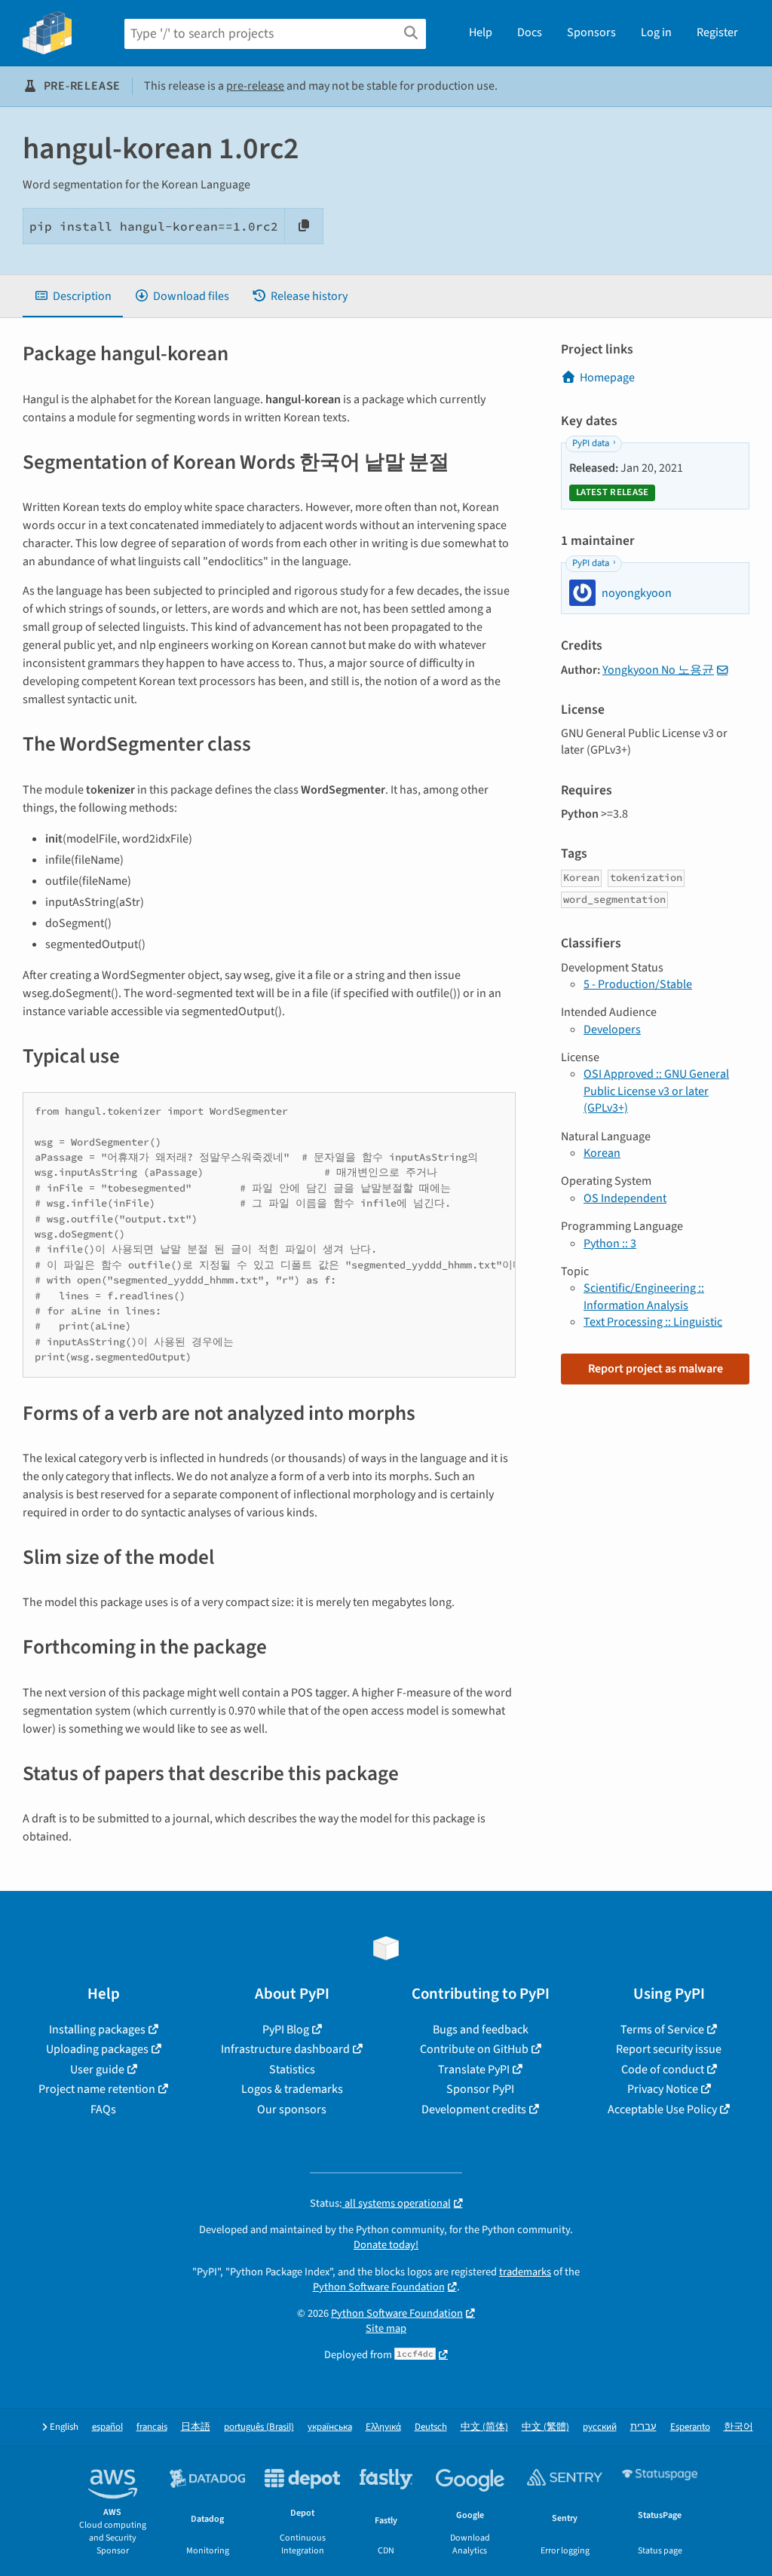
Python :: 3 (610, 1244)
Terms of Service (662, 2030)
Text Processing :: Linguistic (653, 1322)
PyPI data (591, 443)
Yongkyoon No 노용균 (658, 670)
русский (600, 2427)
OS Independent (625, 1198)
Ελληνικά (383, 2427)
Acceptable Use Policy (662, 2109)
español (107, 2427)
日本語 (196, 2427)
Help (481, 32)
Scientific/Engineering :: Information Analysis (644, 1296)
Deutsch (431, 2427)
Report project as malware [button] (656, 1369)
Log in (656, 32)
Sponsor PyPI (480, 2089)
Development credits (474, 2109)
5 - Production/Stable (638, 984)
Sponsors (591, 32)
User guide (97, 2070)
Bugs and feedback (481, 2030)
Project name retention (97, 2089)
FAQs (103, 2109)
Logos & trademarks (292, 2089)
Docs (530, 32)
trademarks (525, 2272)
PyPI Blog (286, 2030)
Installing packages (97, 2030)
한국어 (738, 2427)
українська (330, 2427)
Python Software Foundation (379, 2287)
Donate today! (386, 2245)
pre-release (255, 86)
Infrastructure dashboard (285, 2049)
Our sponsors (292, 2109)
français (152, 2427)
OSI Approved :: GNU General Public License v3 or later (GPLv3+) (656, 1091)
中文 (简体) (484, 2427)
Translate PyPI (474, 2070)
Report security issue (669, 2049)
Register (717, 32)
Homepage (607, 378)
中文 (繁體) (545, 2427)
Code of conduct (663, 2070)
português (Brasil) (259, 2427)
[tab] (73, 296)
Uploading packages (97, 2049)
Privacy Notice (663, 2089)
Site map (386, 2328)
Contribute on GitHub (474, 2049)
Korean (602, 1153)
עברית (643, 2427)
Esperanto (690, 2427)
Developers (612, 1029)
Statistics (292, 2070)
